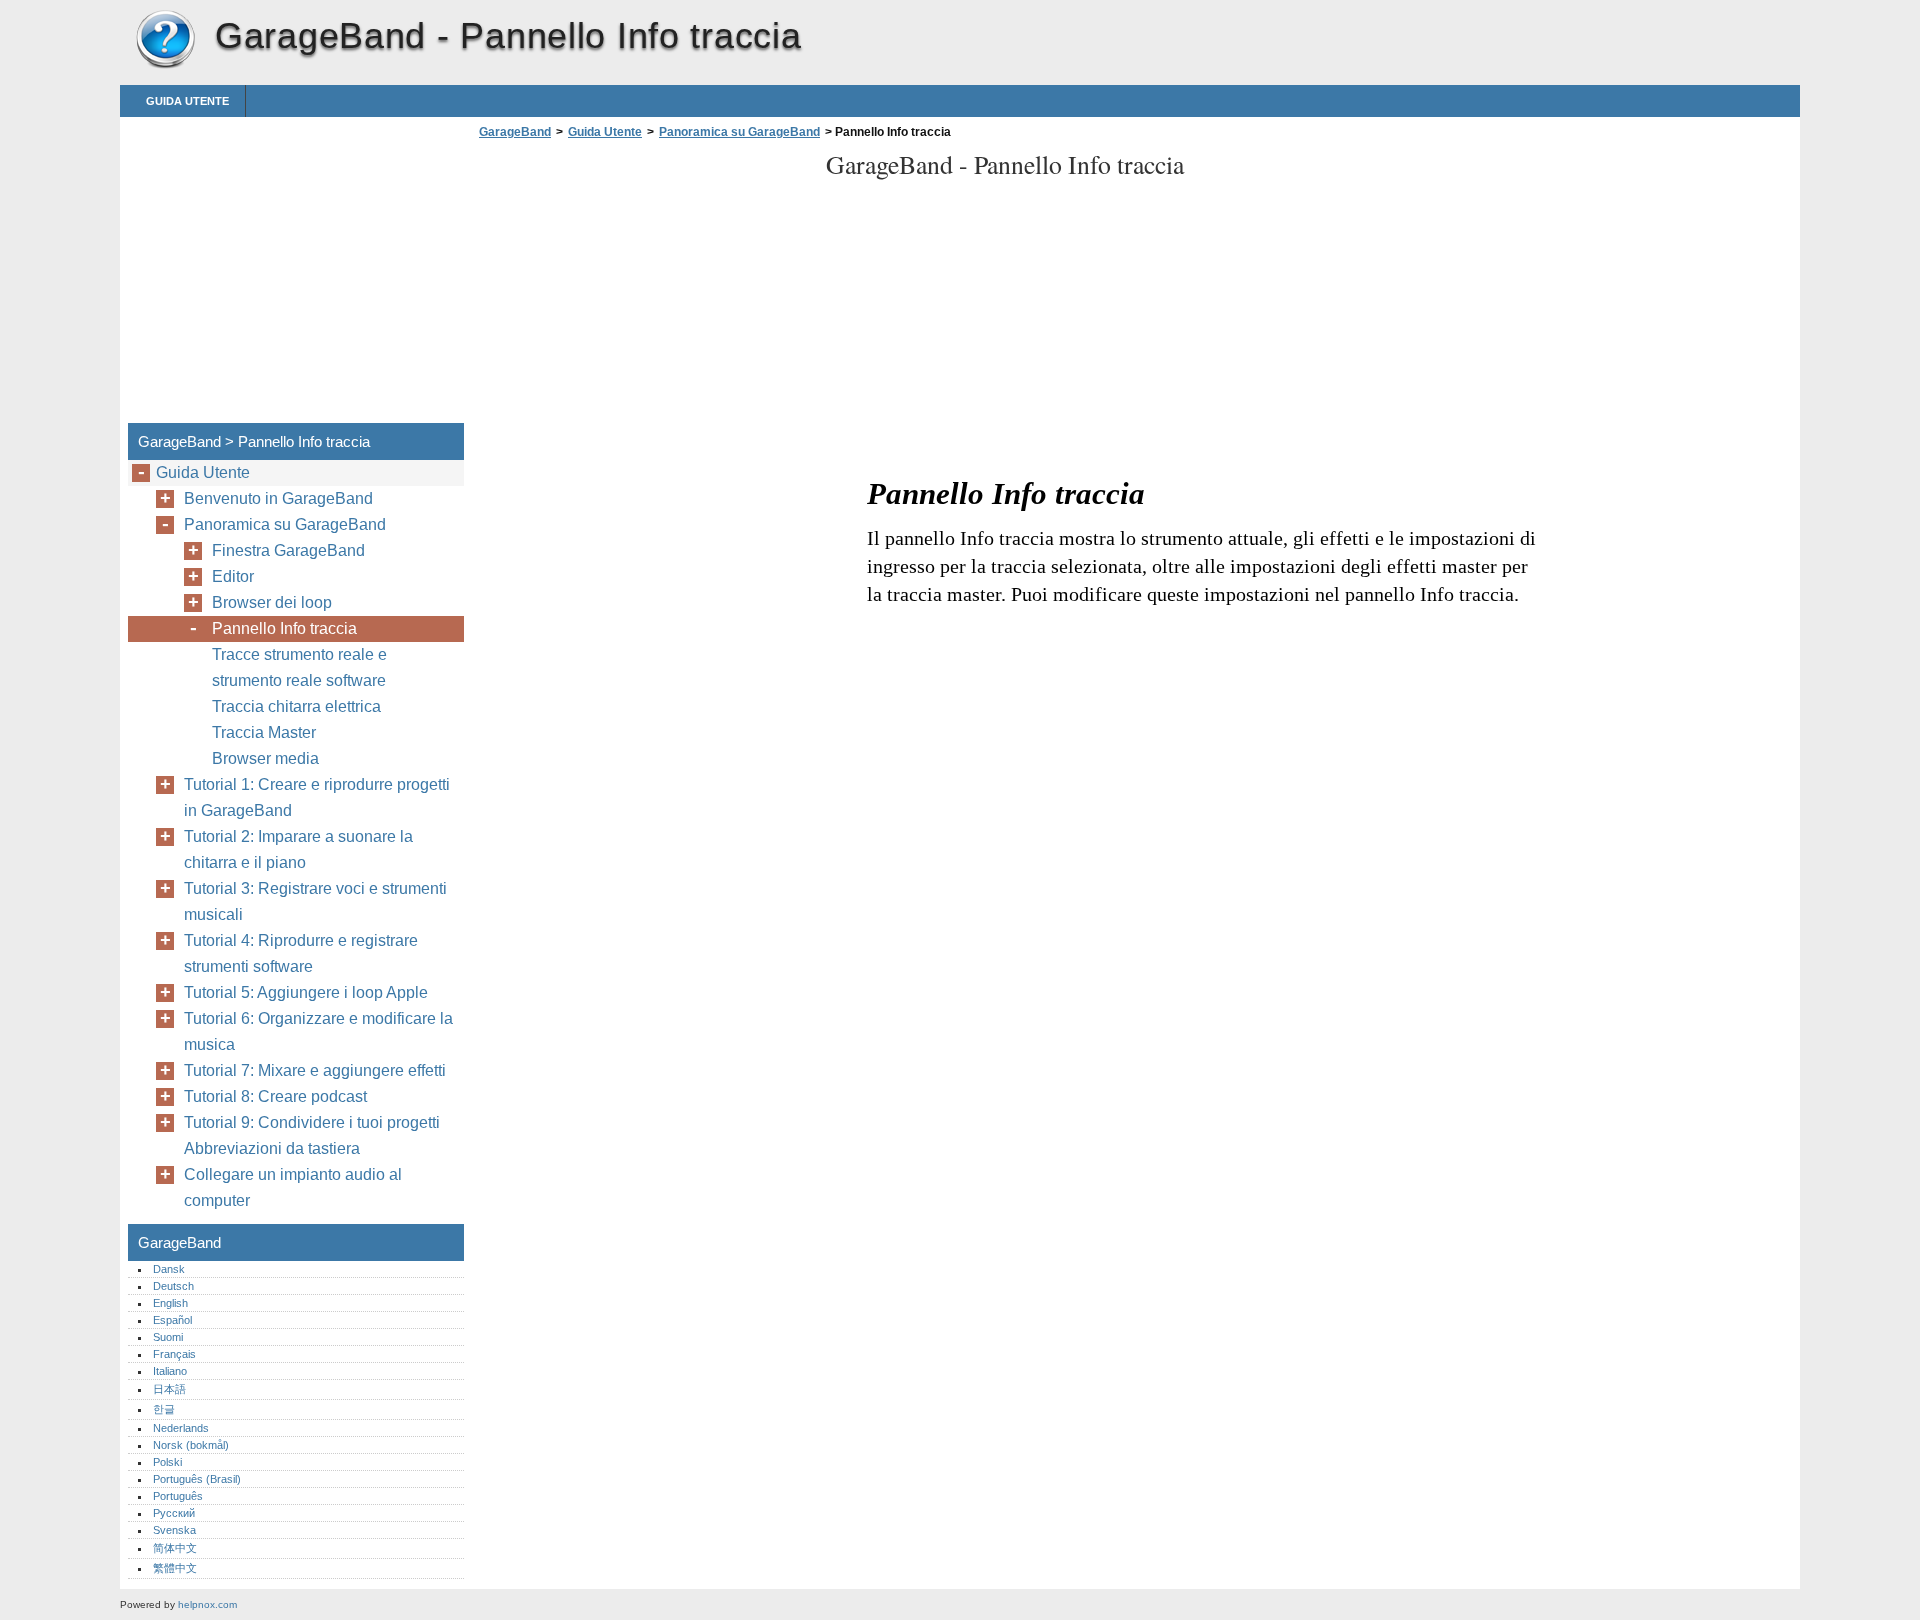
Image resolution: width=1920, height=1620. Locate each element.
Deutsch (173, 1286)
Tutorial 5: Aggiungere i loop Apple (306, 992)
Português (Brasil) (197, 1479)
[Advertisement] (642, 287)
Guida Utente (187, 101)
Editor (233, 576)
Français (174, 1354)
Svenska (174, 1530)
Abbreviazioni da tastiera (272, 1148)
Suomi (168, 1337)
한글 (164, 1409)
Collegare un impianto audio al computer (293, 1187)
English (170, 1303)
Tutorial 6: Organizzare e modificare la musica (318, 1031)
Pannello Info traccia (284, 628)
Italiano (170, 1371)
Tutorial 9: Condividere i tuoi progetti (312, 1122)
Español (172, 1320)
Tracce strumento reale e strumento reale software (299, 667)
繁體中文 (175, 1568)
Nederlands (181, 1428)
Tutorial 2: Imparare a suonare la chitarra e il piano (298, 849)
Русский (174, 1513)
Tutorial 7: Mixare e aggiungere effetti (315, 1070)
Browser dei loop (272, 602)
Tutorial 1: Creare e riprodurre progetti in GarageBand (317, 797)
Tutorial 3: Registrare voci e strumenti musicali (315, 901)
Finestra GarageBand (288, 550)
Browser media (265, 758)
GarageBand (165, 40)
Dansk (169, 1269)
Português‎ (178, 1496)
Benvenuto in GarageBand (278, 498)
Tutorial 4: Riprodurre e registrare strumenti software (301, 953)
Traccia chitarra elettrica (296, 706)
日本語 (169, 1389)
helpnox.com (207, 1604)
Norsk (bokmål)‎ (191, 1445)
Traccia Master (264, 732)
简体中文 (175, 1548)
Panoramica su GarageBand (739, 132)
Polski (167, 1462)
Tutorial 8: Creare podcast (275, 1096)
